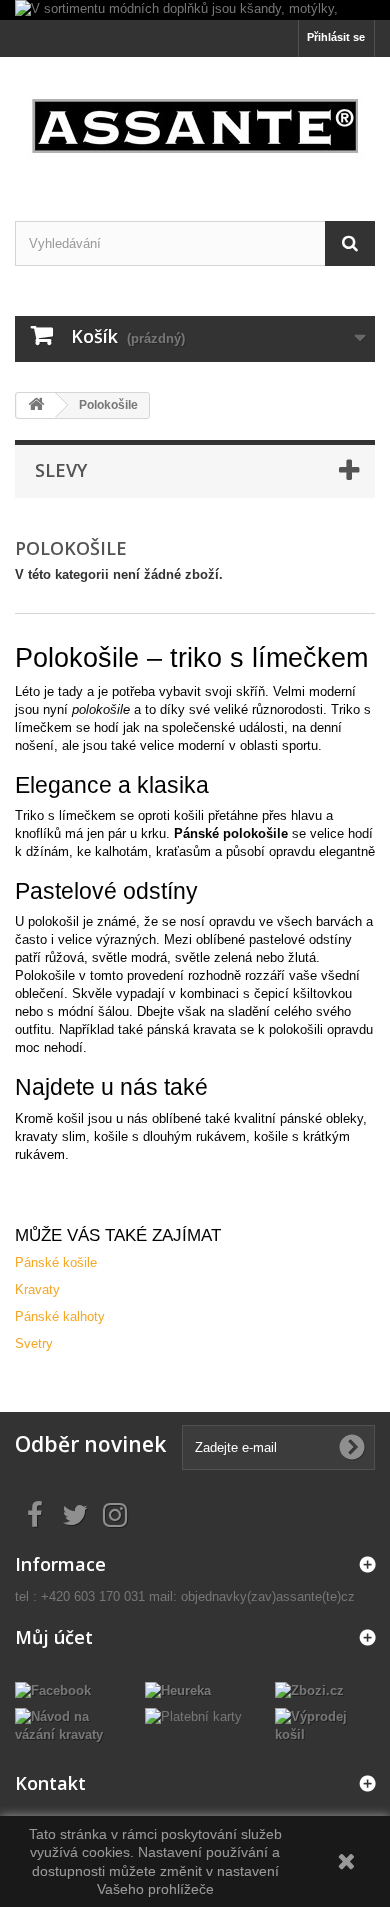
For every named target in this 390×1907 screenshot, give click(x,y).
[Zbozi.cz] (309, 1689)
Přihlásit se (336, 37)
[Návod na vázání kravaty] (65, 1724)
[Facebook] (53, 1689)
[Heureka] (178, 1689)
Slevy (61, 470)
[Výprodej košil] (325, 1724)
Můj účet (54, 1637)
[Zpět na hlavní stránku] (36, 405)
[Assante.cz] (195, 121)
